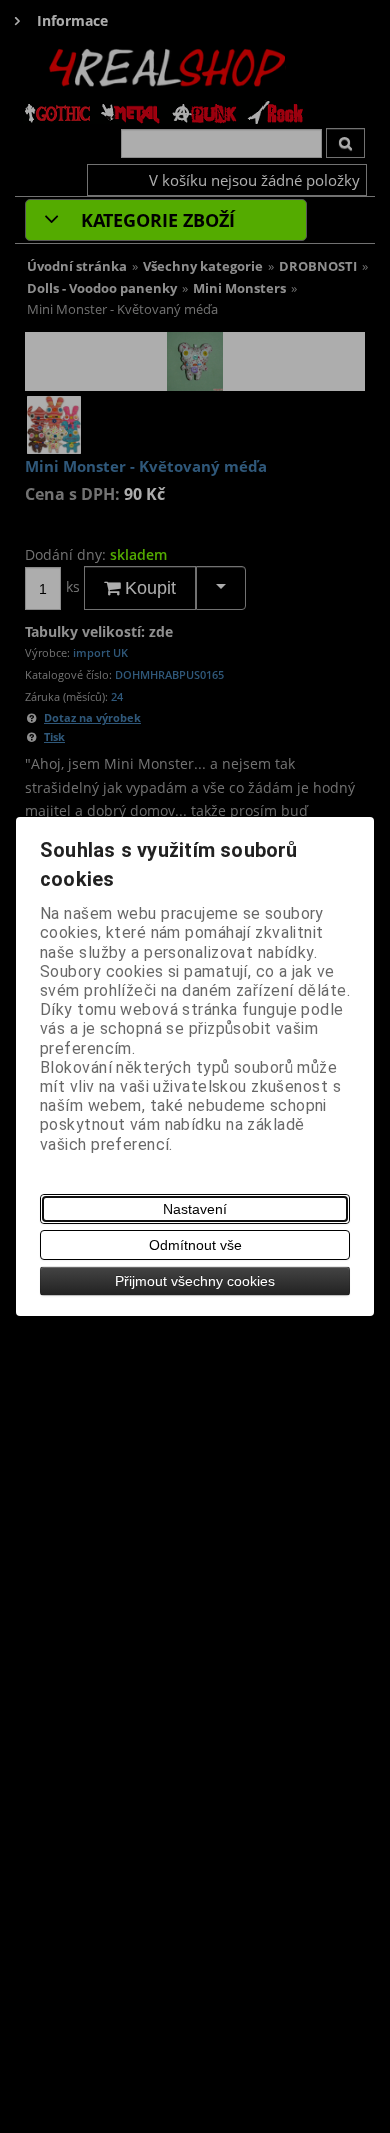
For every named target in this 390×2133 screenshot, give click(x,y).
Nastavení (195, 1209)
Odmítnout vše (195, 1245)
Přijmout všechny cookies (195, 1281)
